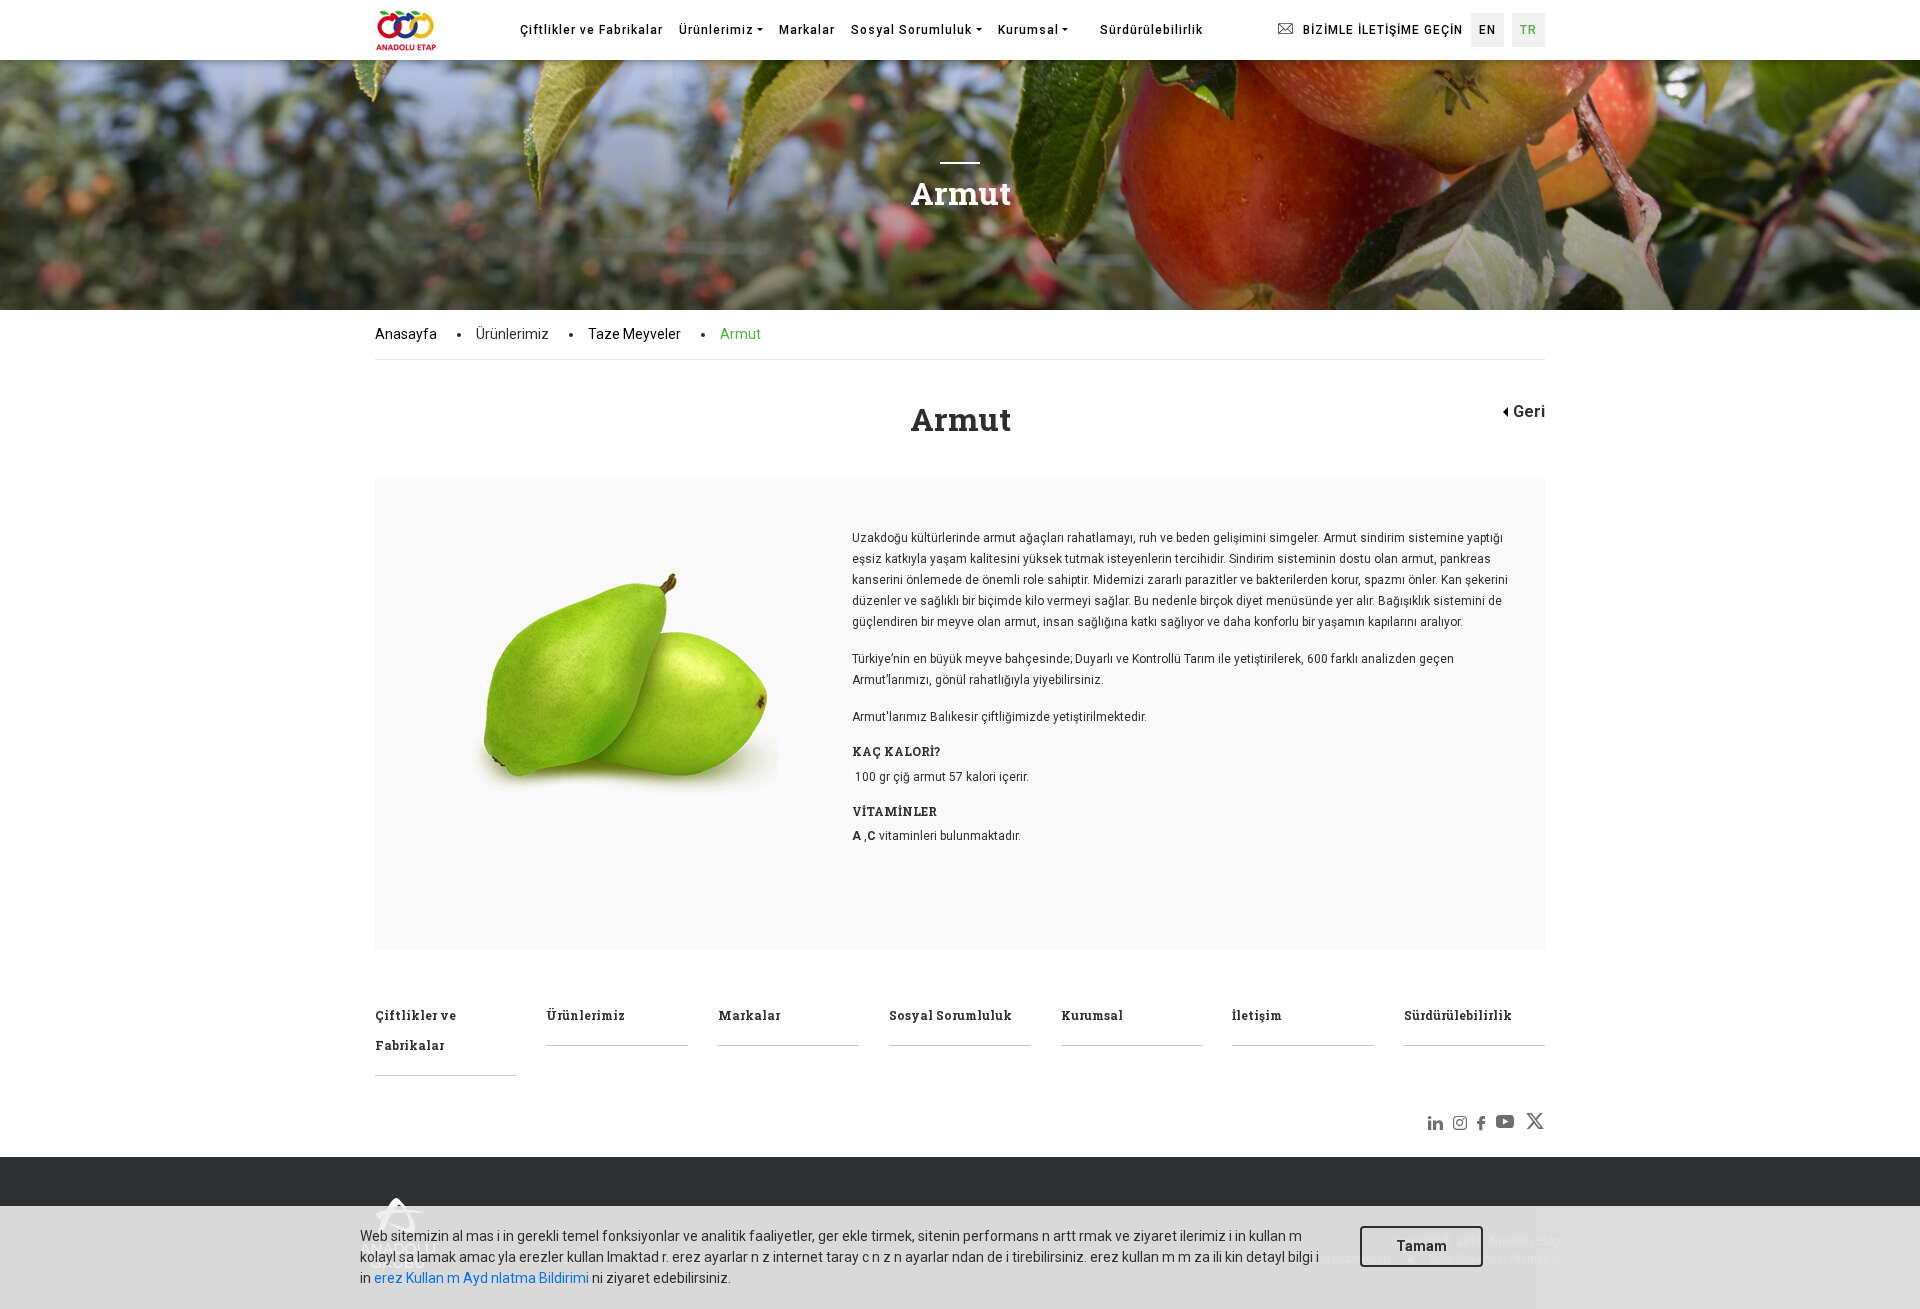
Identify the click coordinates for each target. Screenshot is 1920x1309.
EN (1487, 30)
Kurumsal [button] (1028, 30)
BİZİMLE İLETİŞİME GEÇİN (1381, 30)
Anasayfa (406, 334)
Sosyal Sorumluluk (950, 1015)
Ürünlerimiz (585, 1015)
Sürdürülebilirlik (1458, 1015)
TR (1528, 30)
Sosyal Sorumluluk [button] (911, 30)
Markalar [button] (807, 30)
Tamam (1421, 1246)
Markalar (749, 1015)
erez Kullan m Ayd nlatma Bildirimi (481, 1278)
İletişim (1257, 1015)
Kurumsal (1092, 1015)
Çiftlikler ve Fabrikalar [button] (591, 30)
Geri (1529, 411)
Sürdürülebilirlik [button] (1151, 30)
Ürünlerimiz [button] (716, 30)
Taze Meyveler (634, 334)
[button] (1084, 21)
